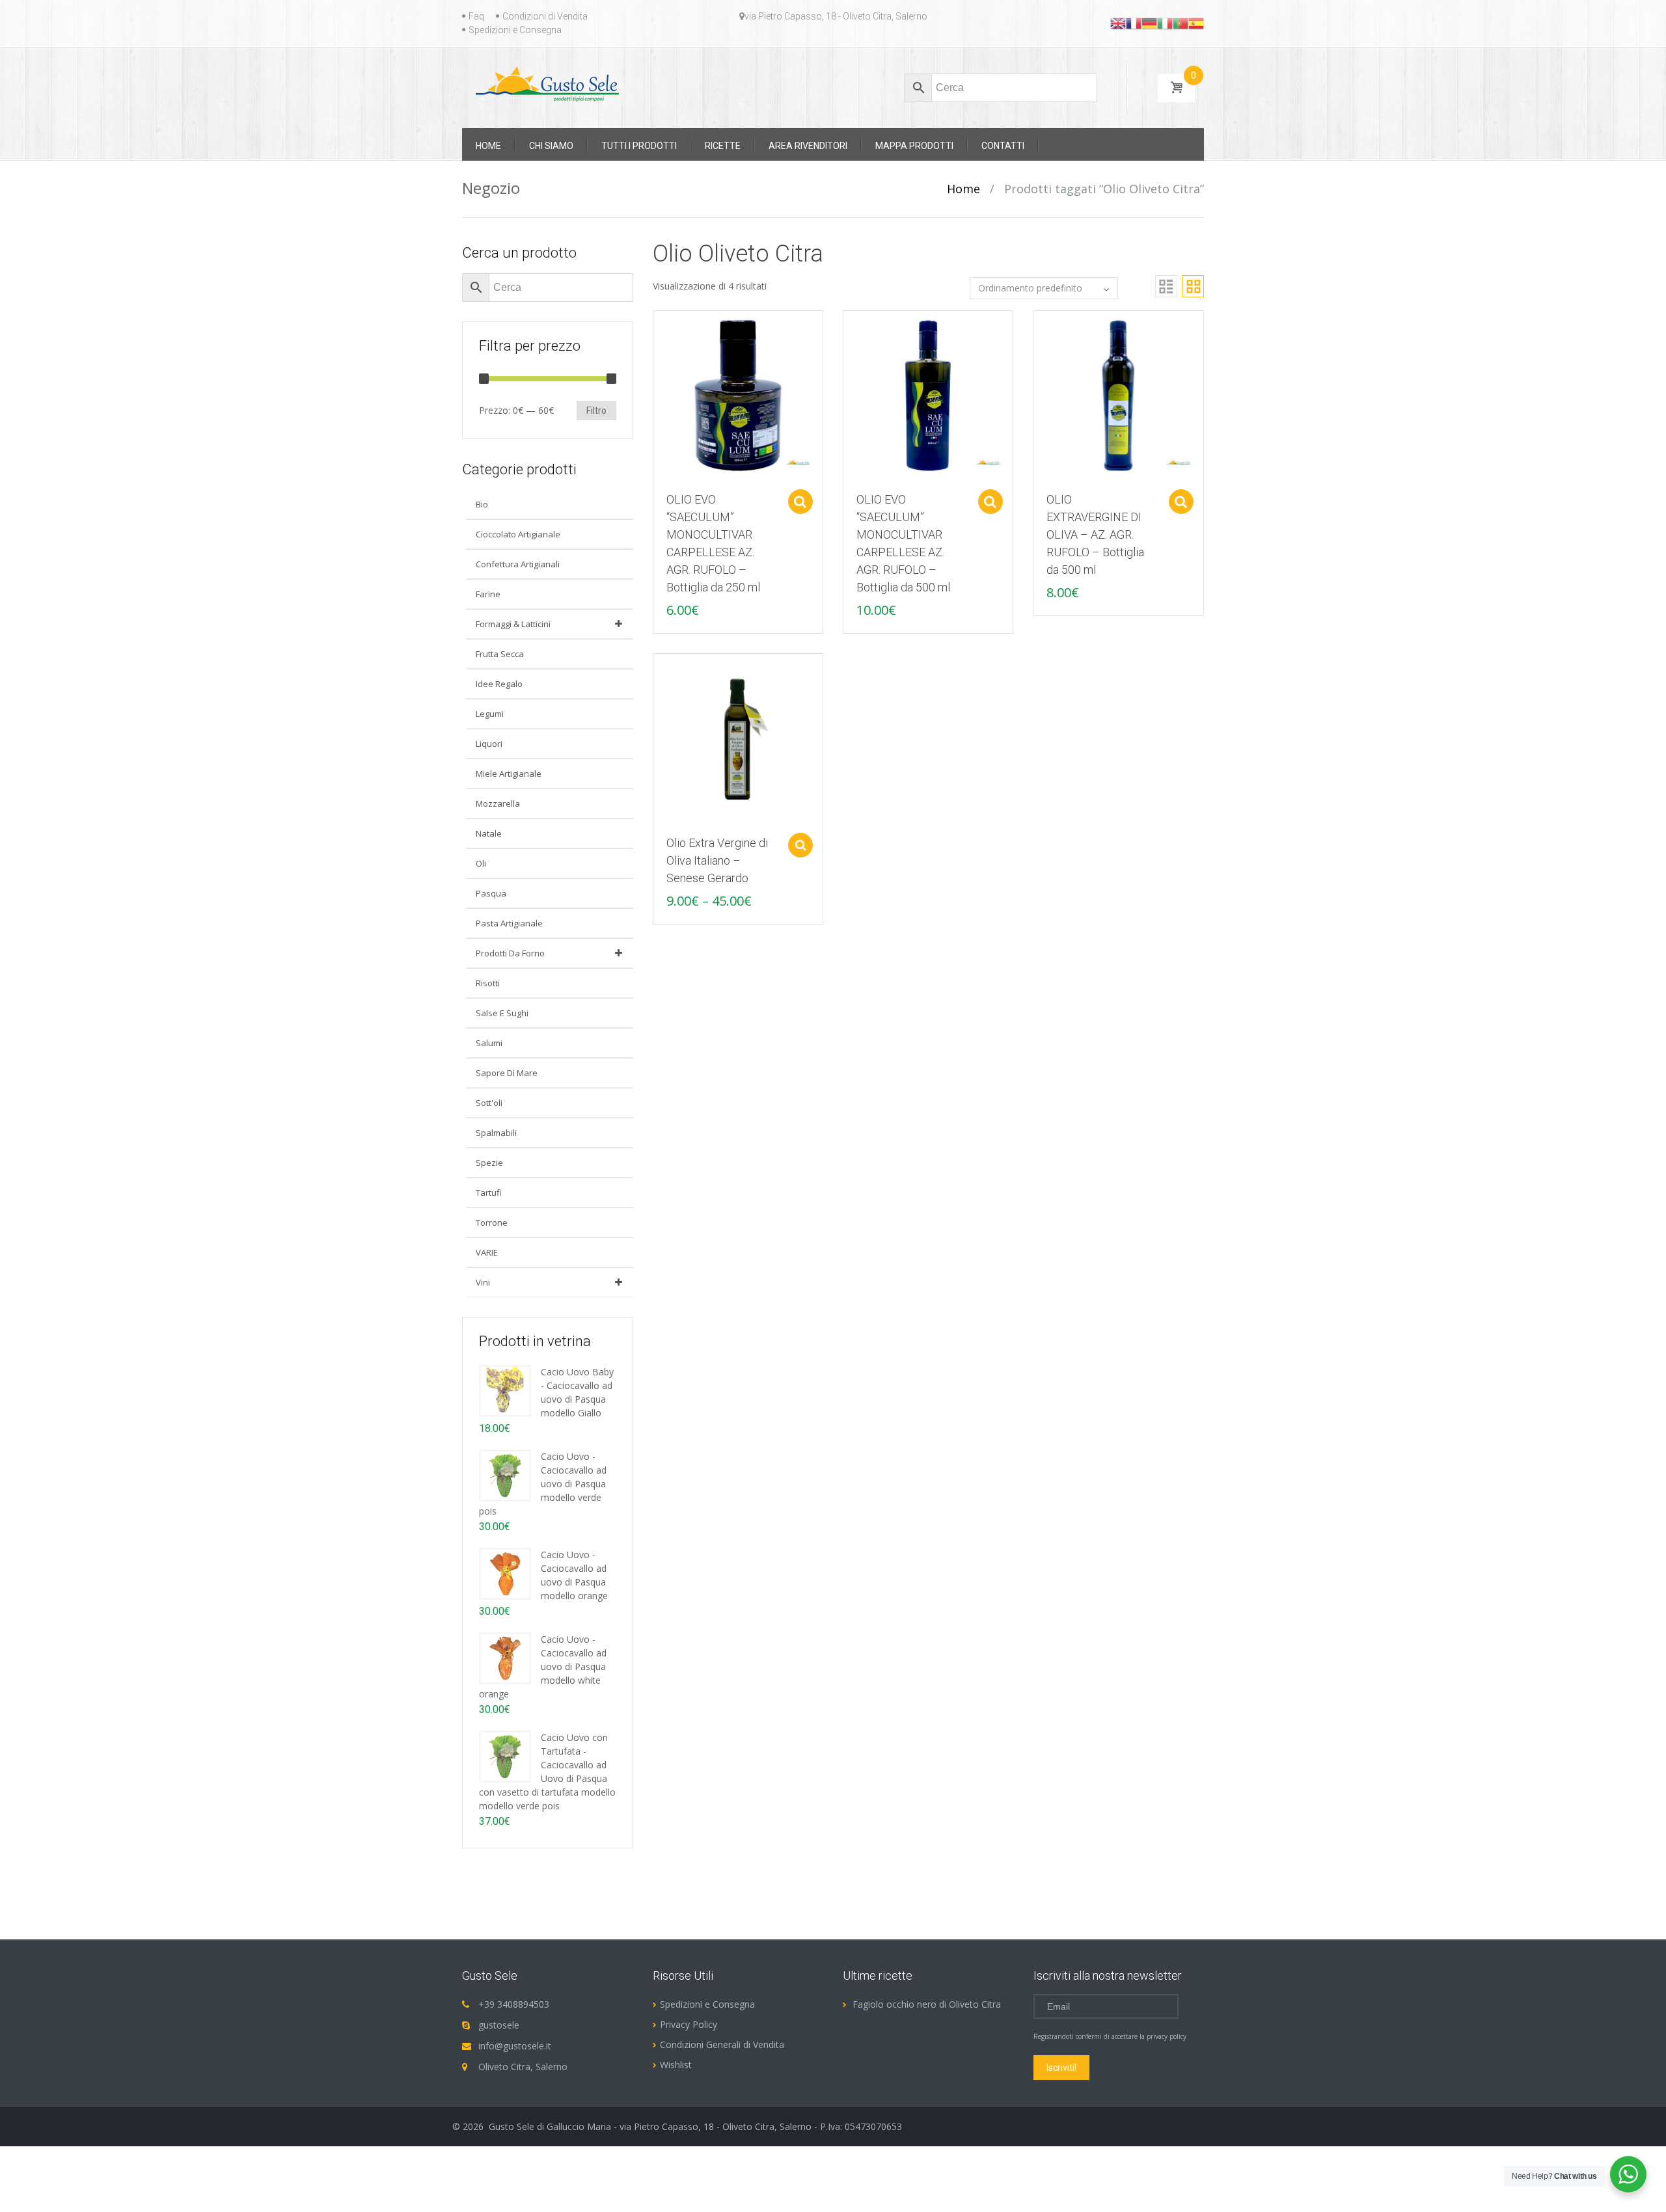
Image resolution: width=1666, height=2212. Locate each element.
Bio (482, 504)
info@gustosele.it (515, 2046)
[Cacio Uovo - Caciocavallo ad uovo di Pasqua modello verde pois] (505, 1475)
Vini (483, 1282)
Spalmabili (496, 1133)
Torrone (492, 1222)
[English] (1118, 23)
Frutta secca (500, 654)
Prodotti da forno (510, 953)
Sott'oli (489, 1103)
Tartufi (489, 1193)
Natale (489, 833)
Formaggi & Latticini (513, 624)
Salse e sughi (502, 1013)
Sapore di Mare (507, 1073)
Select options (800, 502)
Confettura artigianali (518, 564)
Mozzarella (498, 803)
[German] (1149, 23)
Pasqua (491, 893)
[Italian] (1165, 23)
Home (963, 189)
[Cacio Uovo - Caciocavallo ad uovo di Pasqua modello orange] (505, 1573)
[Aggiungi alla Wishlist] (657, 350)
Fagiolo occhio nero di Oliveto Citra (927, 2004)
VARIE (487, 1252)
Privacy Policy (689, 2024)
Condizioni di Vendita (545, 16)
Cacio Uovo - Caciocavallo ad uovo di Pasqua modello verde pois (543, 1484)
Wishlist (676, 2065)
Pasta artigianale (509, 923)
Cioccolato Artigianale (518, 534)
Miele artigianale (509, 774)
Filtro (596, 411)
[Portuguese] (1181, 23)
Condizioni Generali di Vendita (722, 2044)
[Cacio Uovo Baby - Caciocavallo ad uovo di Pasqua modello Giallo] (505, 1390)
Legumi (490, 714)
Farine (488, 594)
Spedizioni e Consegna (515, 30)
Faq (476, 16)
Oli (481, 863)
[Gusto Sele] (548, 83)
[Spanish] (1196, 23)
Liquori (489, 744)
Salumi (489, 1043)
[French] (1134, 23)
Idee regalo (499, 684)
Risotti (488, 983)
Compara (657, 327)
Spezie (489, 1163)
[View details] (738, 395)
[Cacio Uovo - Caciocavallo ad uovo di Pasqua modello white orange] (505, 1657)
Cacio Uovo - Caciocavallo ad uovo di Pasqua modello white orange (543, 1666)
